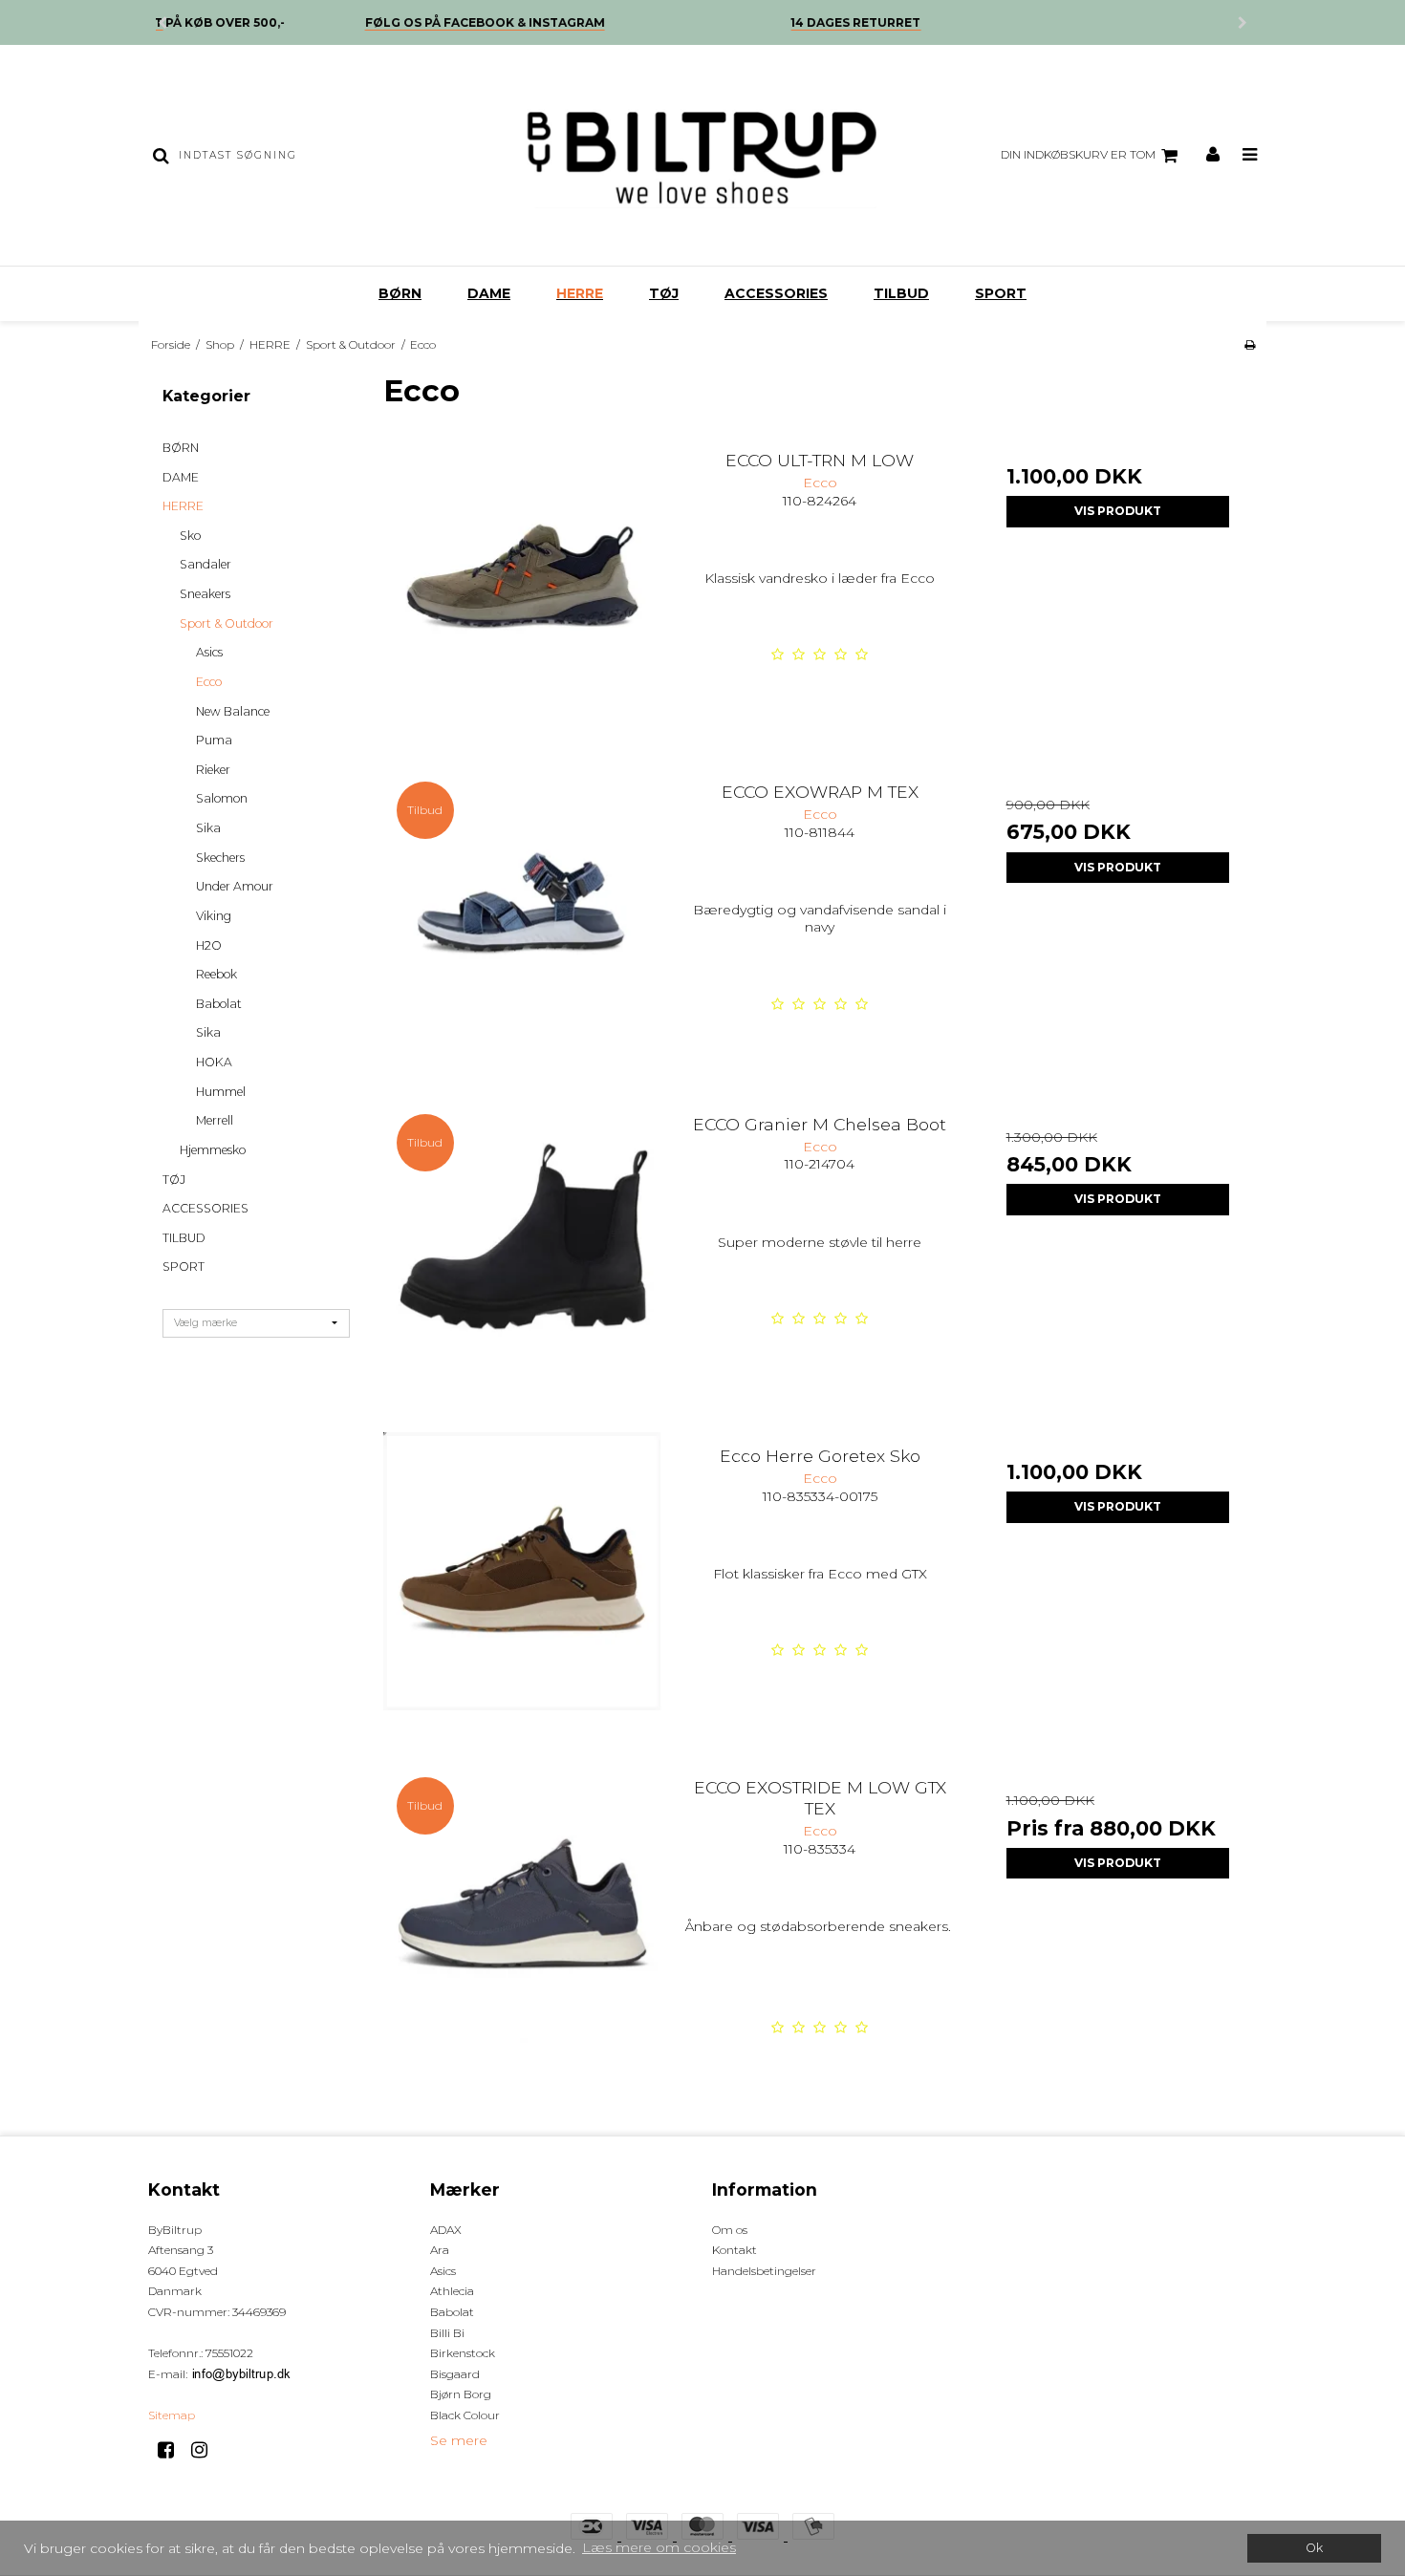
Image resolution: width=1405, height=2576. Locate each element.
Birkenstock (463, 2353)
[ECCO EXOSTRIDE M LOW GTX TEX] (522, 1903)
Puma (214, 740)
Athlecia (452, 2291)
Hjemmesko (213, 1150)
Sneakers (205, 594)
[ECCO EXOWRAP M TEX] (522, 907)
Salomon (222, 798)
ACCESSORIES (776, 293)
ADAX (446, 2230)
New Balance (233, 711)
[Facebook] (173, 2450)
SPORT (1001, 293)
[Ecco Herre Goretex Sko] (522, 1571)
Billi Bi (447, 2333)
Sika (208, 828)
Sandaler (205, 564)
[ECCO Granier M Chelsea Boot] (522, 1240)
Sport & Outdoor (227, 623)
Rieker (213, 770)
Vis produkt (1118, 511)
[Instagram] (206, 2450)
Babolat (219, 1004)
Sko (190, 536)
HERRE (580, 293)
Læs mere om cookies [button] (659, 2547)
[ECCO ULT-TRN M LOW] (522, 576)
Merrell (215, 1120)
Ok (1314, 2548)
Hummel (221, 1092)
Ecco (209, 682)
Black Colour (465, 2415)
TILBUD (901, 293)
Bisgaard (455, 2374)
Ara (440, 2250)
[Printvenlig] (1250, 344)
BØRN (400, 293)
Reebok (216, 974)
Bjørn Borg (461, 2394)
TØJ (664, 293)
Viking (214, 916)
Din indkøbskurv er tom (1078, 154)
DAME (489, 293)
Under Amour (235, 886)
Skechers (220, 858)
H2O (209, 945)
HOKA (214, 1062)
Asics (209, 652)
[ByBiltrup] (702, 155)
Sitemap (172, 2415)
